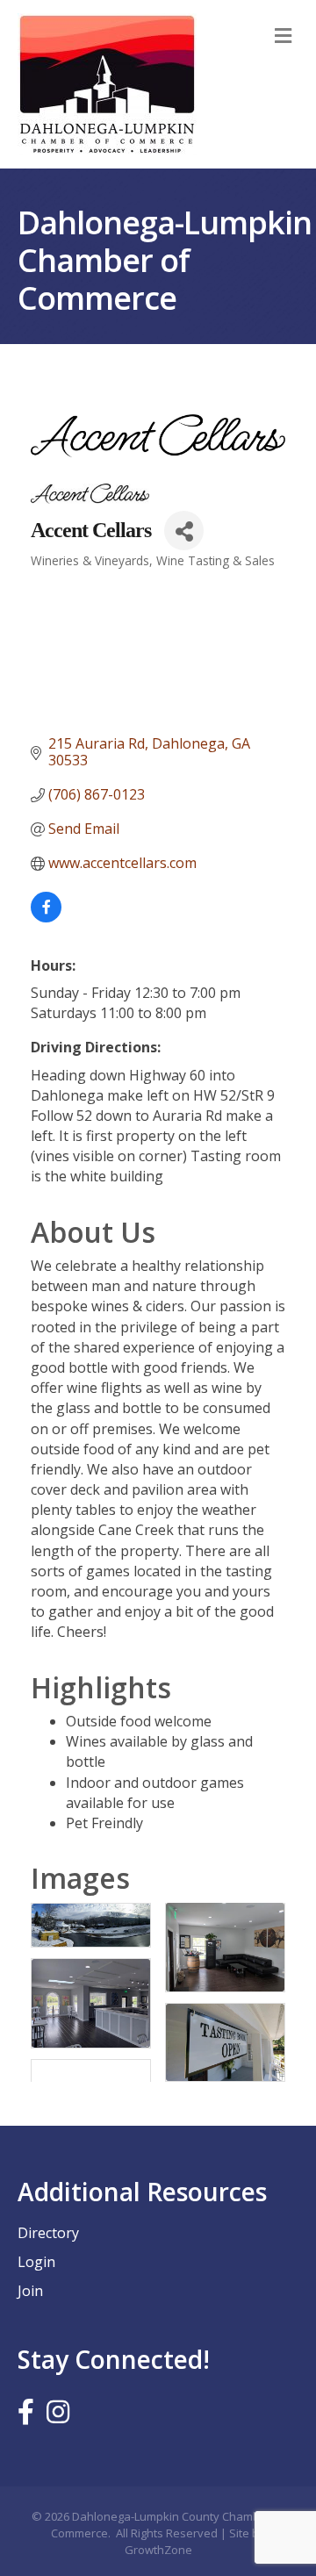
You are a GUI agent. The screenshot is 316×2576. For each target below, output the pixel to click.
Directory (48, 2233)
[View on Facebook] (46, 917)
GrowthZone (158, 2550)
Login (36, 2262)
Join (30, 2291)
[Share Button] (184, 531)
